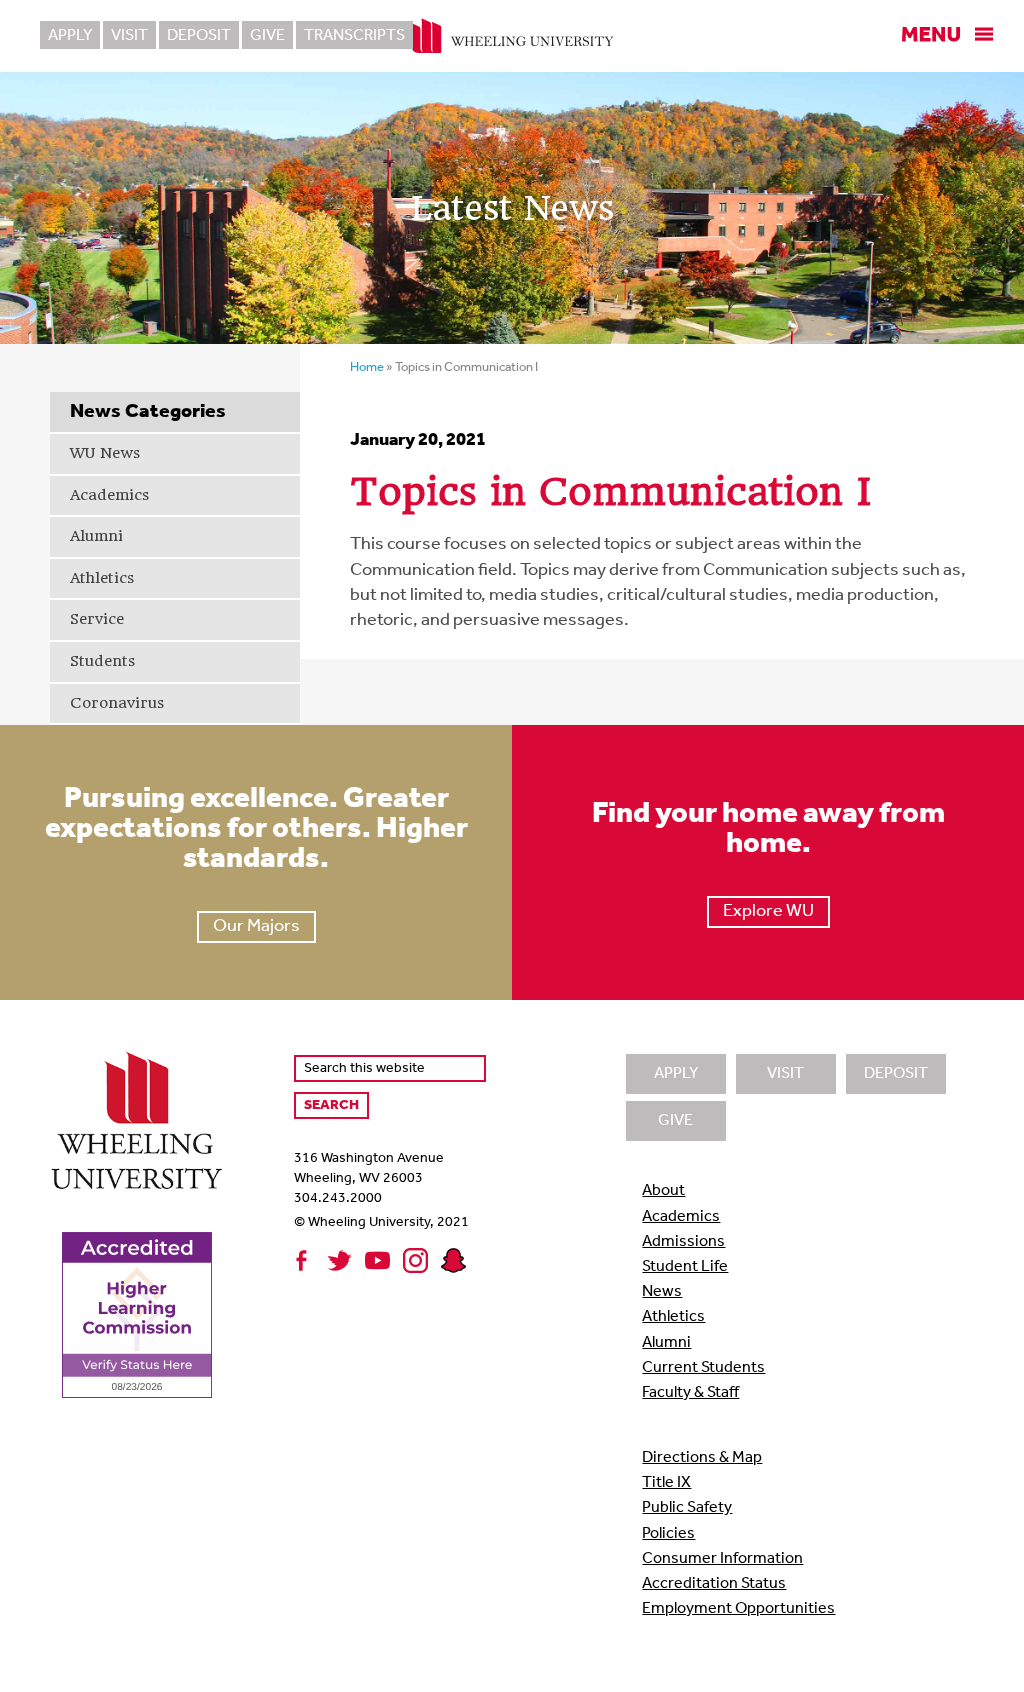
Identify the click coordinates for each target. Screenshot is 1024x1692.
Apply (70, 36)
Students (102, 661)
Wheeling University (512, 36)
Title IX (666, 1483)
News (662, 1292)
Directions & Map (702, 1458)
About (663, 1191)
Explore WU (768, 912)
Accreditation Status (714, 1584)
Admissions (683, 1242)
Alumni (96, 536)
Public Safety (687, 1508)
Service (97, 619)
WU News (105, 453)
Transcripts (354, 36)
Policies (668, 1534)
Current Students (703, 1368)
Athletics (102, 578)
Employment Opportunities (738, 1609)
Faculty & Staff (690, 1393)
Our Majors (256, 927)
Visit (129, 36)
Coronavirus (117, 703)
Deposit (199, 36)
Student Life (685, 1267)
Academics (109, 495)
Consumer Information (722, 1559)
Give (267, 36)
